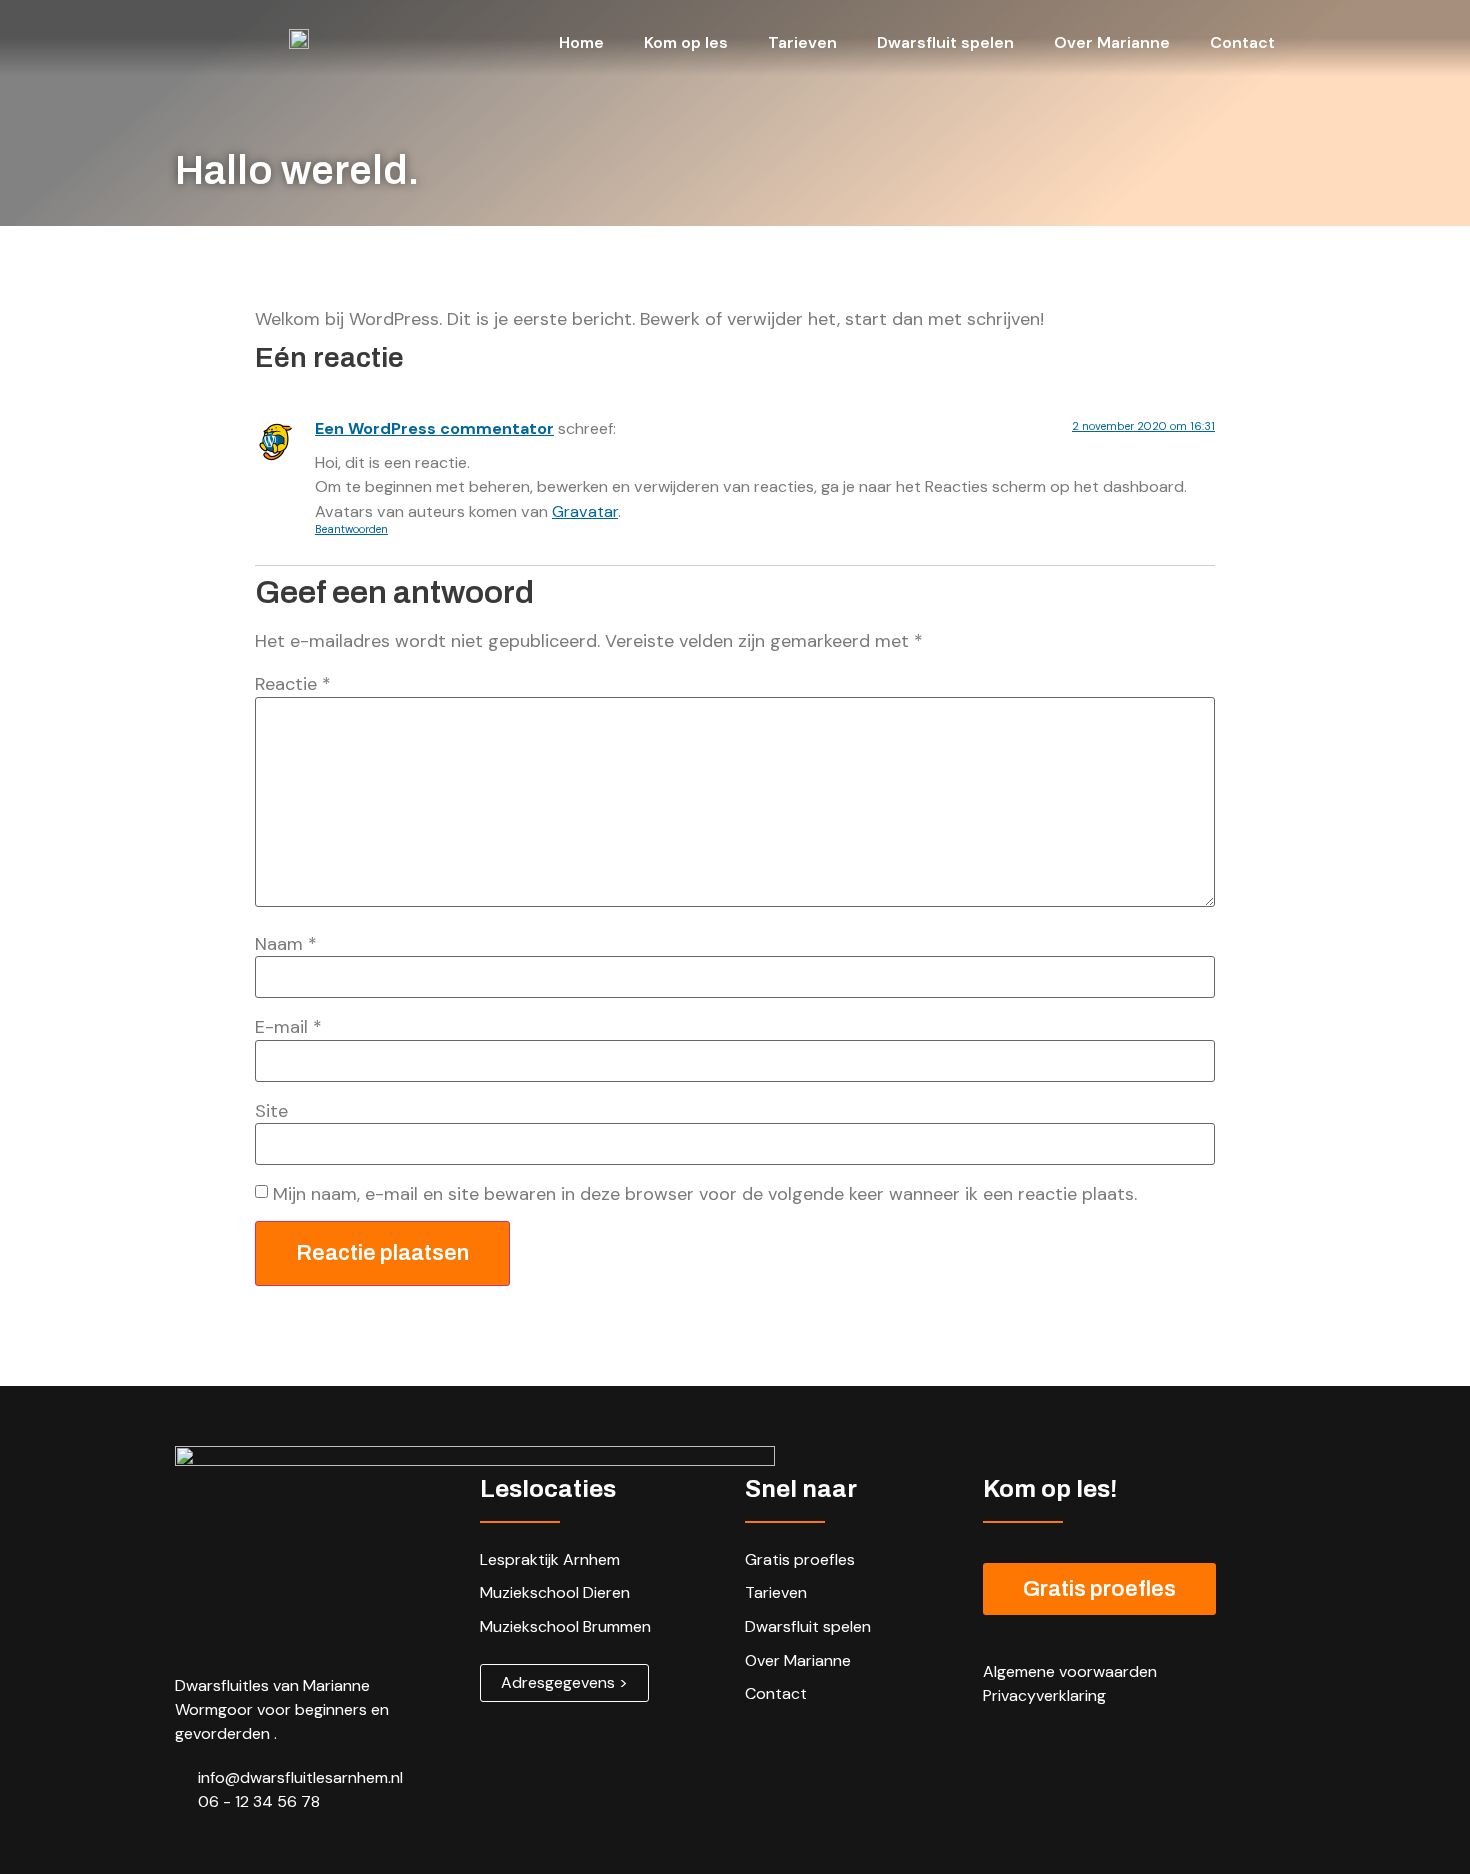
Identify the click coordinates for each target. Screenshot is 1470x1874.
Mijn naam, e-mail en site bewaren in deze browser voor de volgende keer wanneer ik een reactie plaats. (705, 1194)
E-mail (288, 1027)
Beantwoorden (351, 529)
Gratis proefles (800, 1559)
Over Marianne (1112, 42)
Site (271, 1111)
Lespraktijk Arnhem (550, 1559)
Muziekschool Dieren (555, 1592)
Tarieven (802, 42)
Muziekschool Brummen (565, 1626)
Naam (286, 944)
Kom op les (686, 42)
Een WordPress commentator (434, 428)
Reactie (293, 684)
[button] (564, 1683)
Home (581, 42)
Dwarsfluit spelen (945, 42)
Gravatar (585, 511)
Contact (1242, 42)
